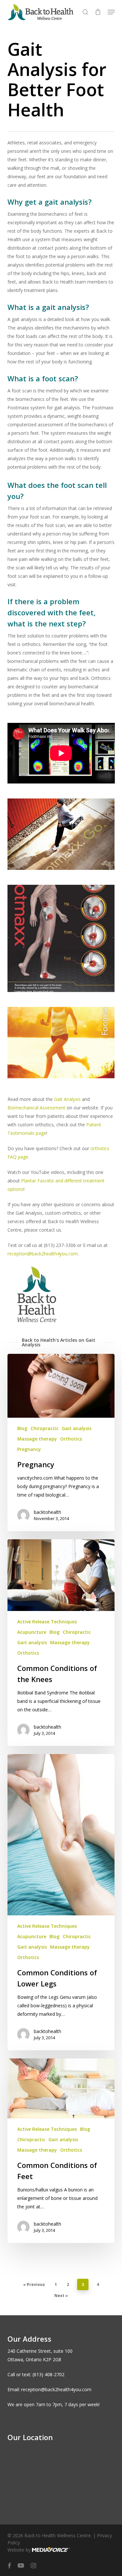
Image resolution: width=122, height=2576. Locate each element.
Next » (61, 2296)
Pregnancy (29, 1449)
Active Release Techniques (47, 1622)
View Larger (63, 829)
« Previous (34, 2284)
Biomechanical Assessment (36, 1108)
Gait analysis (77, 1428)
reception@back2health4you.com (43, 1254)
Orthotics (71, 1439)
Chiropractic (45, 1428)
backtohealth (47, 1512)
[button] (111, 12)
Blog (22, 1428)
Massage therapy (37, 1439)
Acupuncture (32, 1632)
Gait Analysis (67, 1099)
